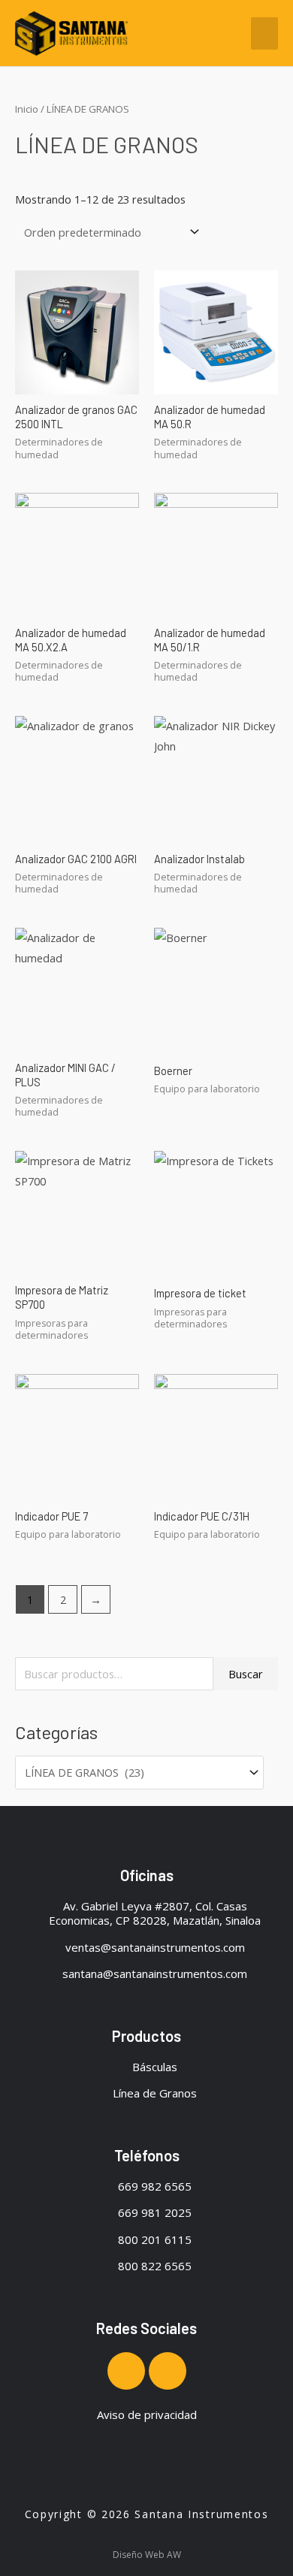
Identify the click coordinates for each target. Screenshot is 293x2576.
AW (174, 2555)
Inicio (27, 109)
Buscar (246, 1674)
